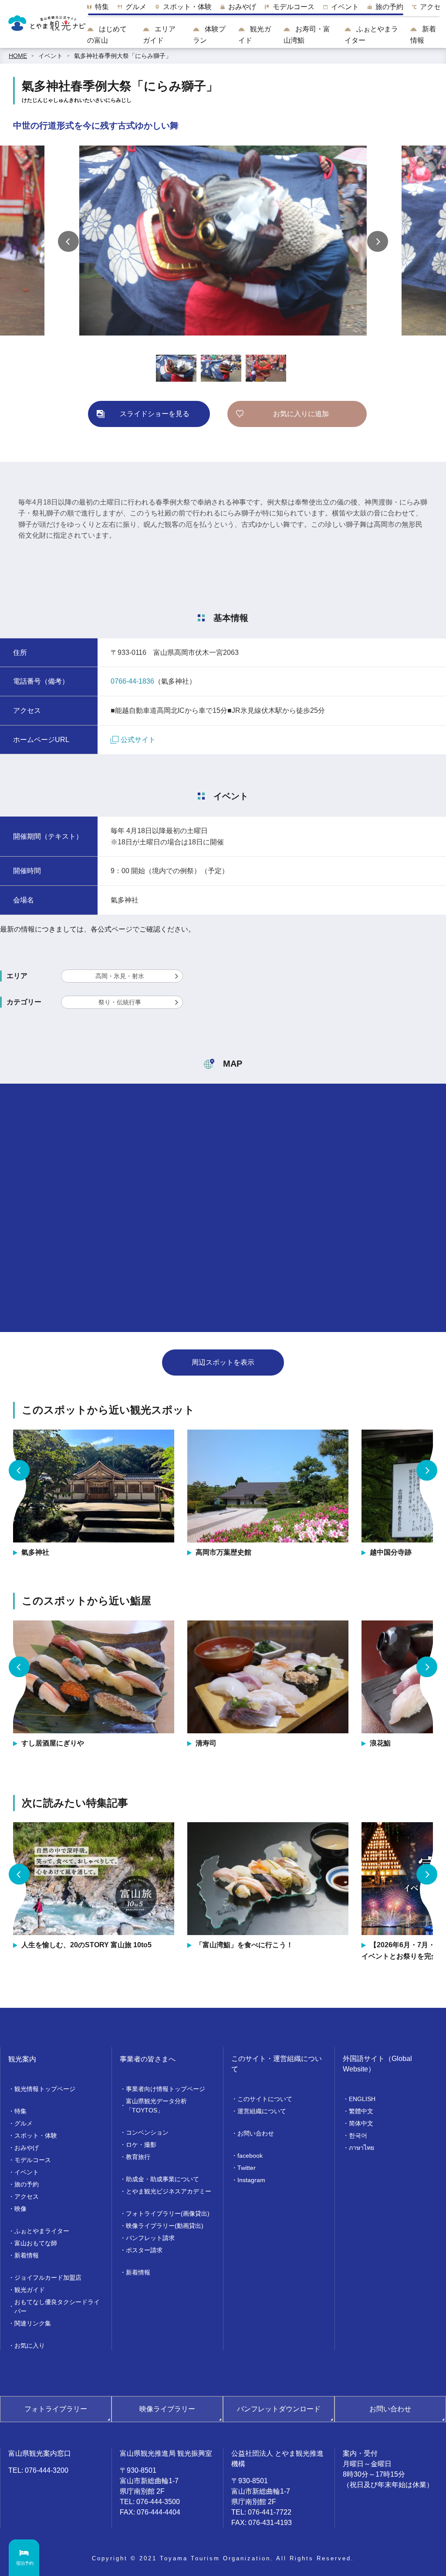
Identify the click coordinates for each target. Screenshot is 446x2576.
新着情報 (423, 35)
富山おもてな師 (36, 2243)
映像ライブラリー (167, 2409)
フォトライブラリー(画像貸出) (168, 2213)
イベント (51, 56)
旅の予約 (27, 2184)
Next (378, 241)
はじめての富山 (107, 35)
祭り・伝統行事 (120, 1002)
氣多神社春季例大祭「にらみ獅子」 (123, 56)
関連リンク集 (33, 2323)
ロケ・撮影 (141, 2145)
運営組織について (262, 2111)
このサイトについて (265, 2099)
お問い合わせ (256, 2133)
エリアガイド (159, 35)
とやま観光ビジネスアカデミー (169, 2191)
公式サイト (138, 740)
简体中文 (361, 2123)
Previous (68, 241)
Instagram (251, 2180)
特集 (20, 2111)
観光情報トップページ (45, 2089)
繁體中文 (361, 2111)
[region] (263, 9)
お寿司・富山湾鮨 (307, 35)
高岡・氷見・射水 (120, 976)
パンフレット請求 (150, 2238)
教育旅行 (138, 2157)
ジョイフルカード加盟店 (48, 2278)
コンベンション (147, 2132)
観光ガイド (255, 35)
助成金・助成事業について (162, 2179)
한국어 (358, 2135)
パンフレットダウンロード (279, 2409)
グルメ (24, 2123)
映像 (20, 2209)
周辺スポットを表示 (223, 1362)
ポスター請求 (144, 2250)
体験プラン (209, 35)
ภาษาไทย (362, 2148)
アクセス (27, 2196)
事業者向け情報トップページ (166, 2089)
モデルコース (33, 2160)
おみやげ (27, 2148)
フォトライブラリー (56, 2409)
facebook (250, 2156)
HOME (18, 56)
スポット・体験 (36, 2135)
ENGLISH (362, 2099)
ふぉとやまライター (371, 35)
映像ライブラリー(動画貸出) (165, 2226)
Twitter (247, 2168)
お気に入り (30, 2346)
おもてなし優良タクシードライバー (57, 2307)
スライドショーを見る (155, 414)
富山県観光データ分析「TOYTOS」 (156, 2106)
